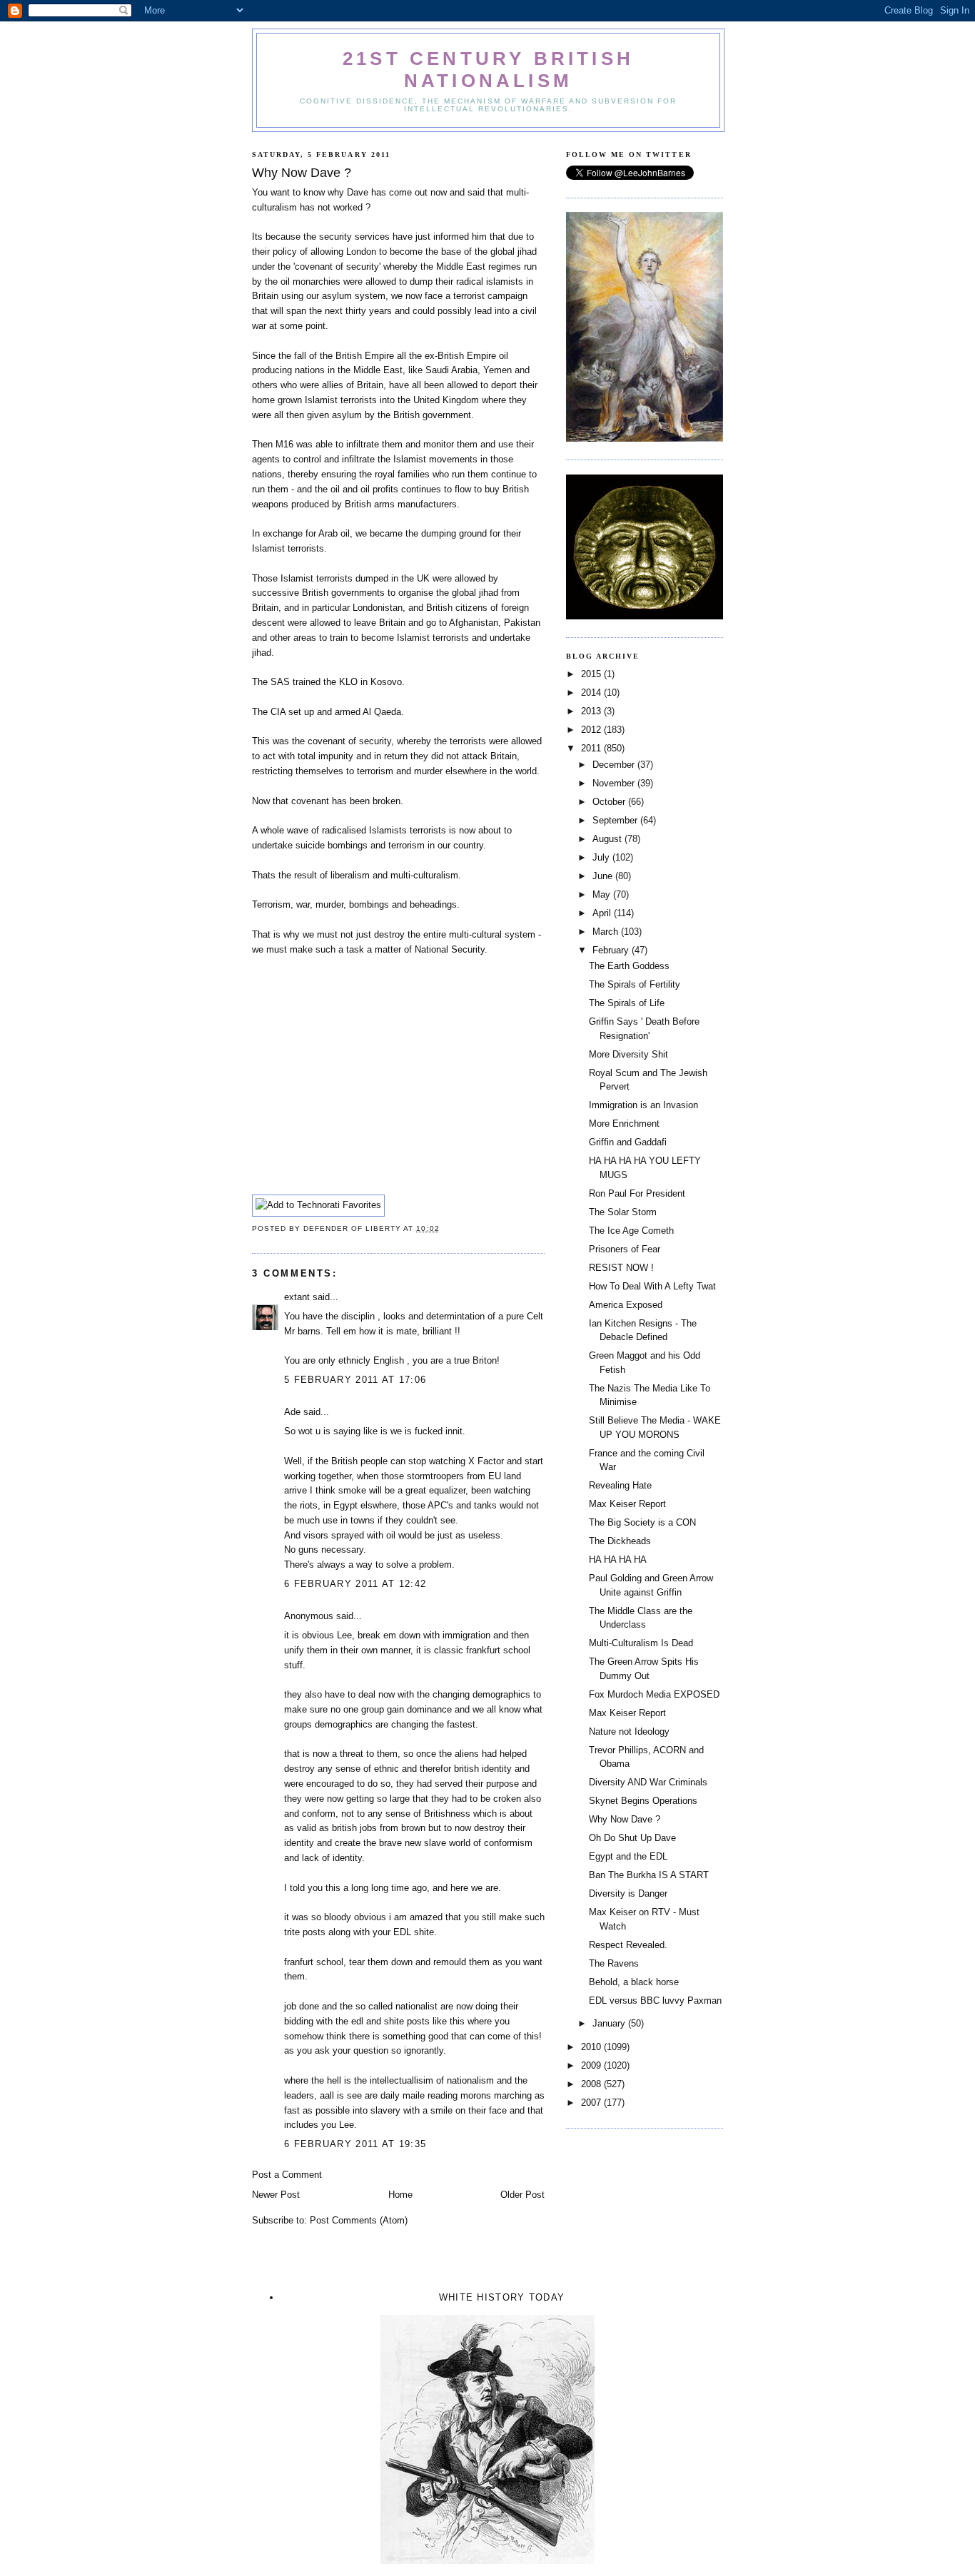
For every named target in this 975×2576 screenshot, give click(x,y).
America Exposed (626, 1305)
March (607, 932)
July (602, 857)
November (615, 783)
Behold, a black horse (634, 1982)
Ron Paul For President (637, 1193)
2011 (592, 748)
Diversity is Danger (628, 1893)
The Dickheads (620, 1541)
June (604, 876)
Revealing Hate (620, 1485)
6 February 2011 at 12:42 (355, 1584)
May (603, 894)
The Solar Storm (623, 1212)
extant (297, 1297)
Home (400, 2195)
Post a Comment (287, 2175)
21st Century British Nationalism (488, 70)
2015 (592, 674)
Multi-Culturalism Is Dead (641, 1643)
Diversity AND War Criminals (648, 1782)
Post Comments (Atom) (359, 2220)
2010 (592, 2047)
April (603, 913)
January (610, 2023)
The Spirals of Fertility (635, 984)
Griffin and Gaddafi (628, 1142)
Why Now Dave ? (625, 1819)
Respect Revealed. (628, 1945)
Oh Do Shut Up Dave (632, 1838)
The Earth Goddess (629, 966)
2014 (592, 693)
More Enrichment (624, 1124)
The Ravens (614, 1963)
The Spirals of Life (627, 1003)
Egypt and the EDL (628, 1856)
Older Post (522, 2195)
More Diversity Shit (628, 1054)
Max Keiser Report (627, 1504)
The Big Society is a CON (642, 1522)
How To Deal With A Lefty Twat (652, 1286)
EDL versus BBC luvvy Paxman (655, 2001)
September (616, 820)
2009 (592, 2065)
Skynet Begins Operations (643, 1801)
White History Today (502, 2297)
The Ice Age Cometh (631, 1231)
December (615, 765)
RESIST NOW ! (621, 1268)
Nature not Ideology (629, 1731)
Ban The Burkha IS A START (649, 1875)
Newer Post (276, 2195)
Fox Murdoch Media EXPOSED (654, 1694)
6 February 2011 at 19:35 (355, 2144)
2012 (592, 730)
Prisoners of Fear (625, 1249)
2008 (592, 2084)
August (608, 839)
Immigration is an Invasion (643, 1105)
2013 (592, 711)
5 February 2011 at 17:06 (355, 1380)
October (610, 802)
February (612, 950)
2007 (592, 2103)
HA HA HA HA (618, 1560)
